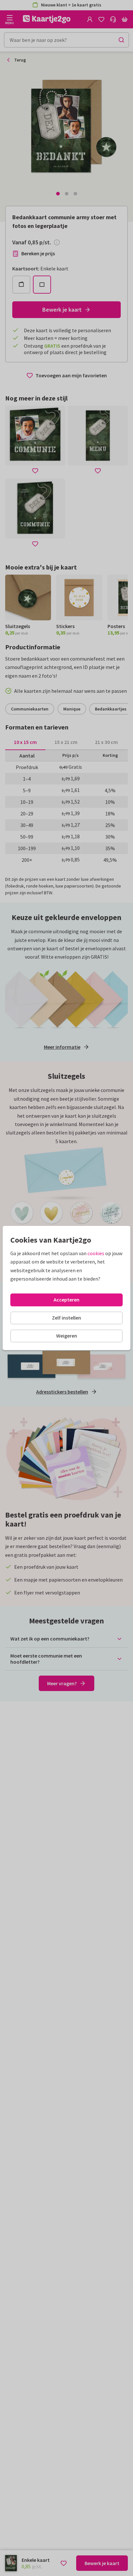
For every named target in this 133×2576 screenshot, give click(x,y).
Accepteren (66, 1300)
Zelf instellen (66, 1318)
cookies (96, 1253)
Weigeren (67, 1336)
